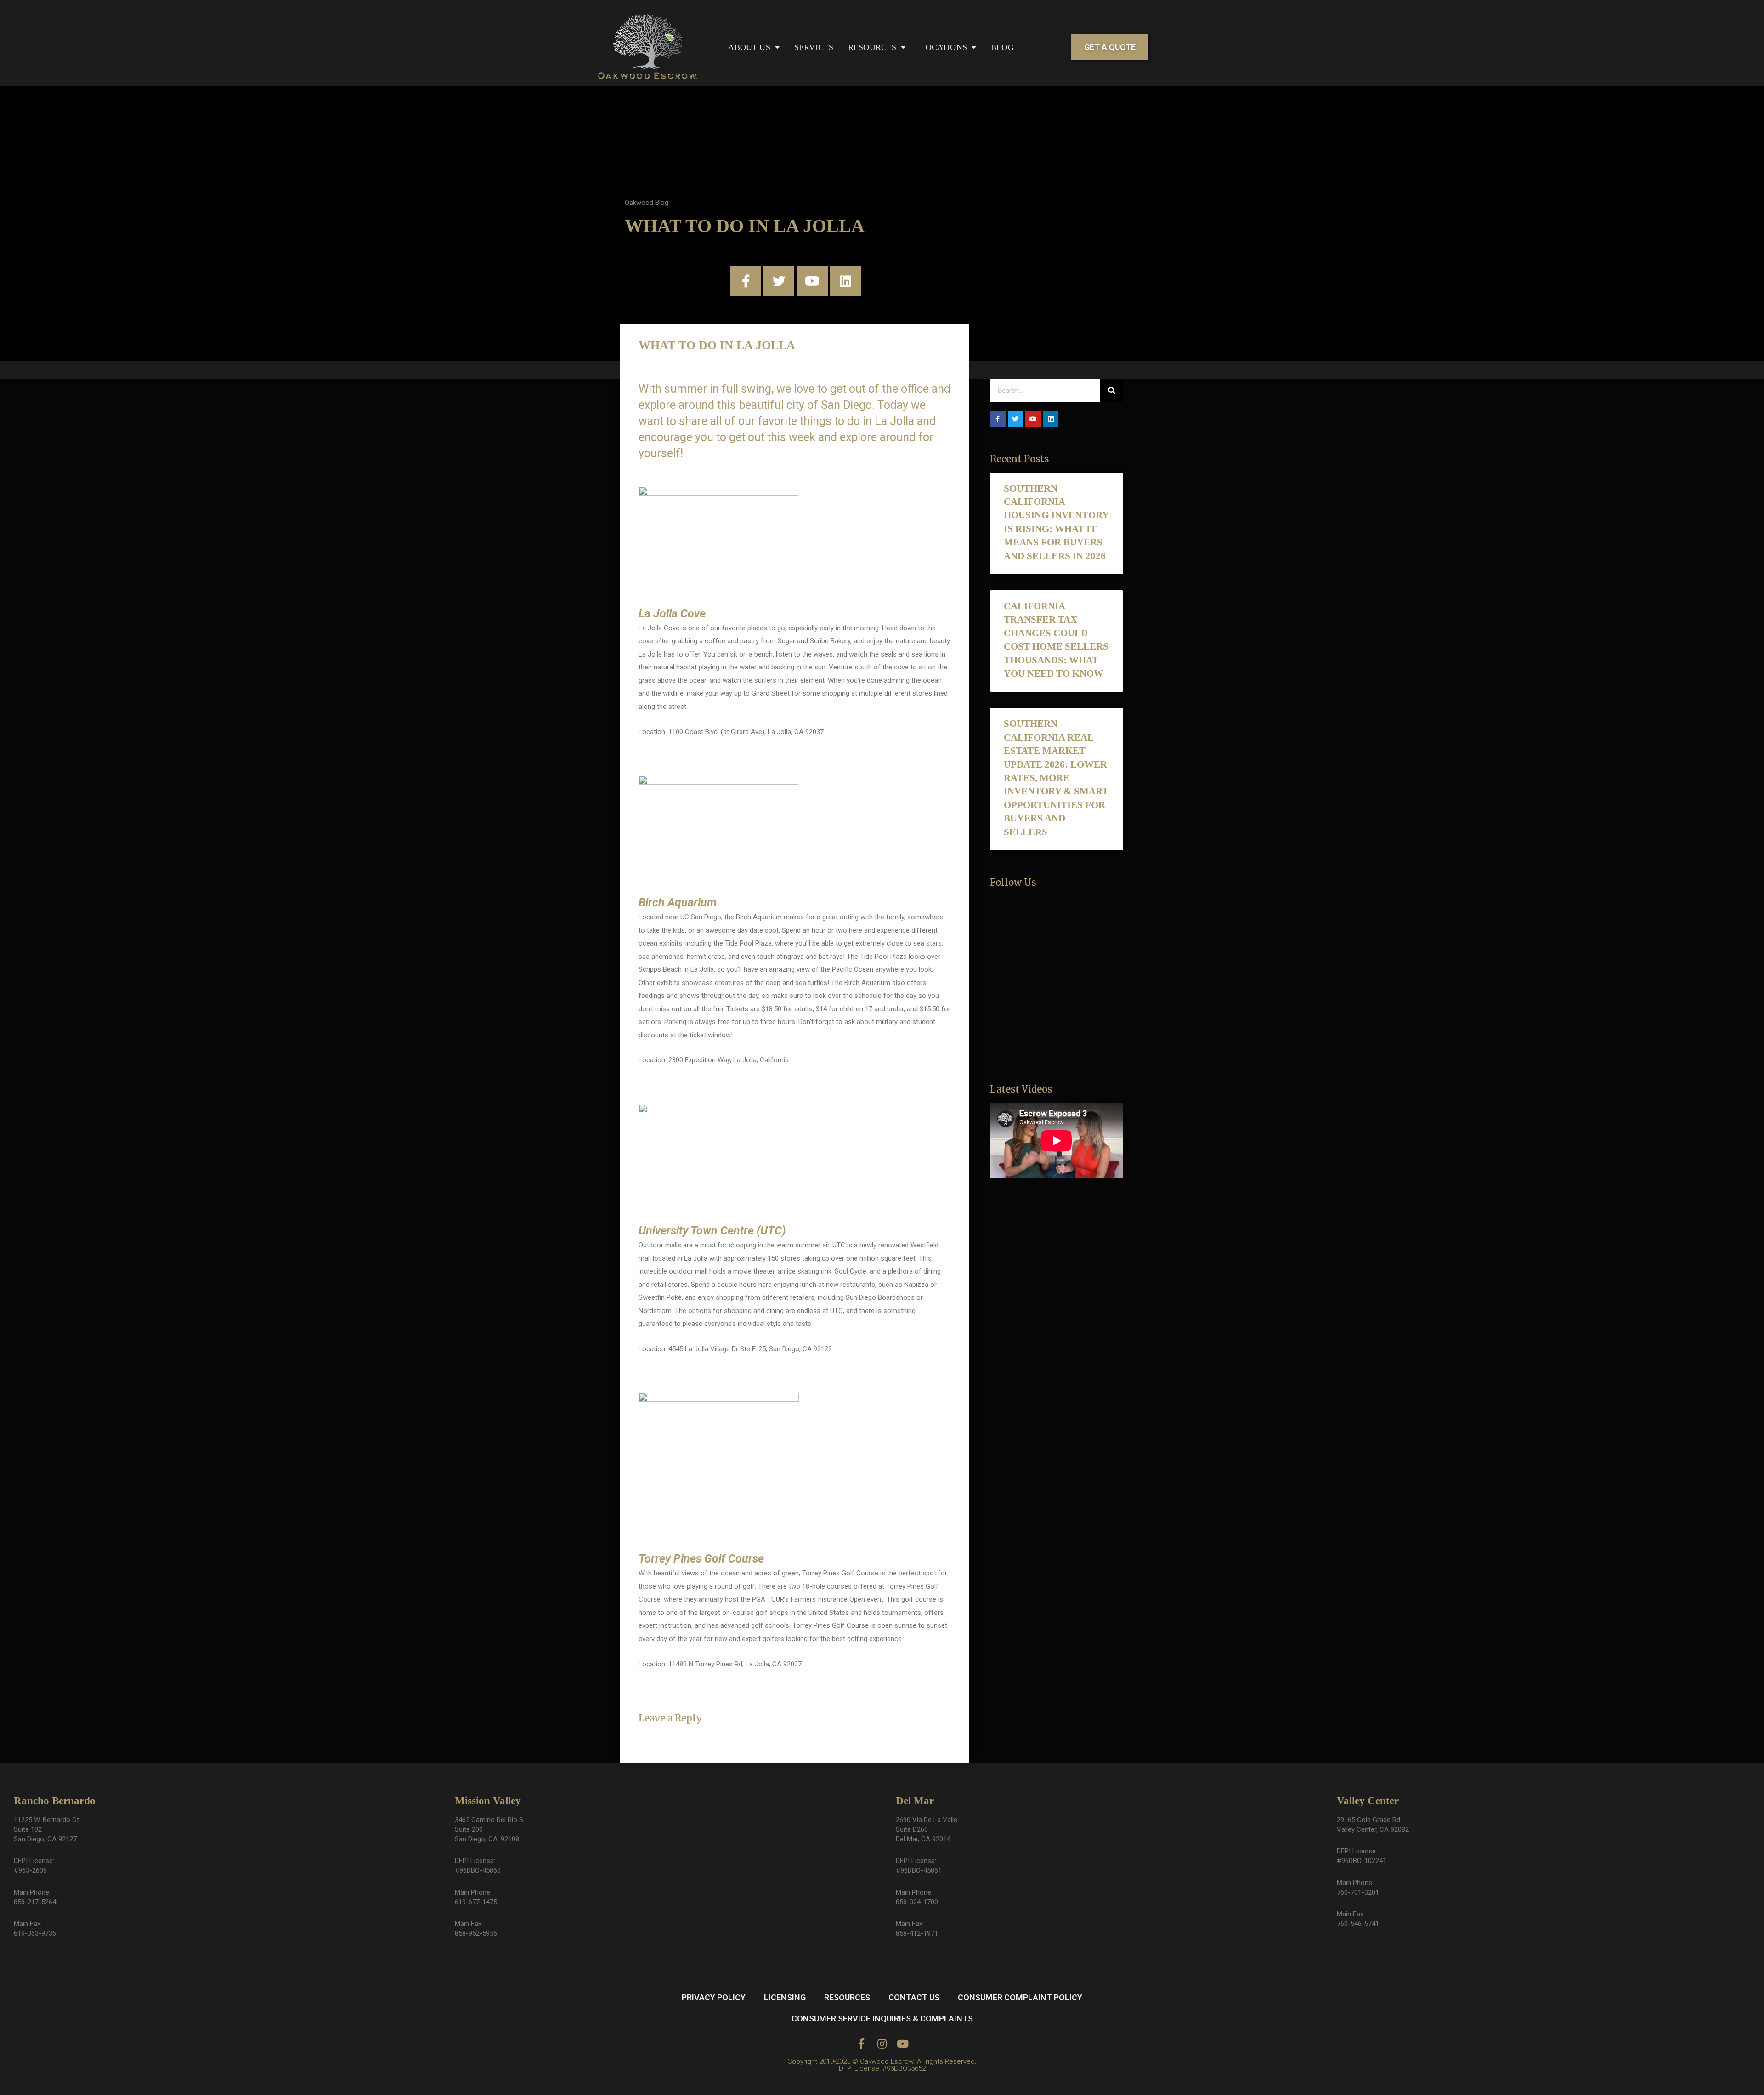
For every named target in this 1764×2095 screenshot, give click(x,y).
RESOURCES (872, 47)
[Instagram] (882, 2044)
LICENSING (785, 1997)
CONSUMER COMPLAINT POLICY (1020, 1997)
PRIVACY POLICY (714, 1997)
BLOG (1002, 47)
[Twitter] (779, 281)
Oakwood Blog (647, 203)
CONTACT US (914, 1997)
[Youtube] (812, 281)
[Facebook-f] (746, 281)
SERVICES (814, 47)
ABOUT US (749, 47)
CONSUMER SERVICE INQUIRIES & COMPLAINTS (882, 2019)
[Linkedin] (845, 281)
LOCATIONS (944, 47)
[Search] (1112, 391)
